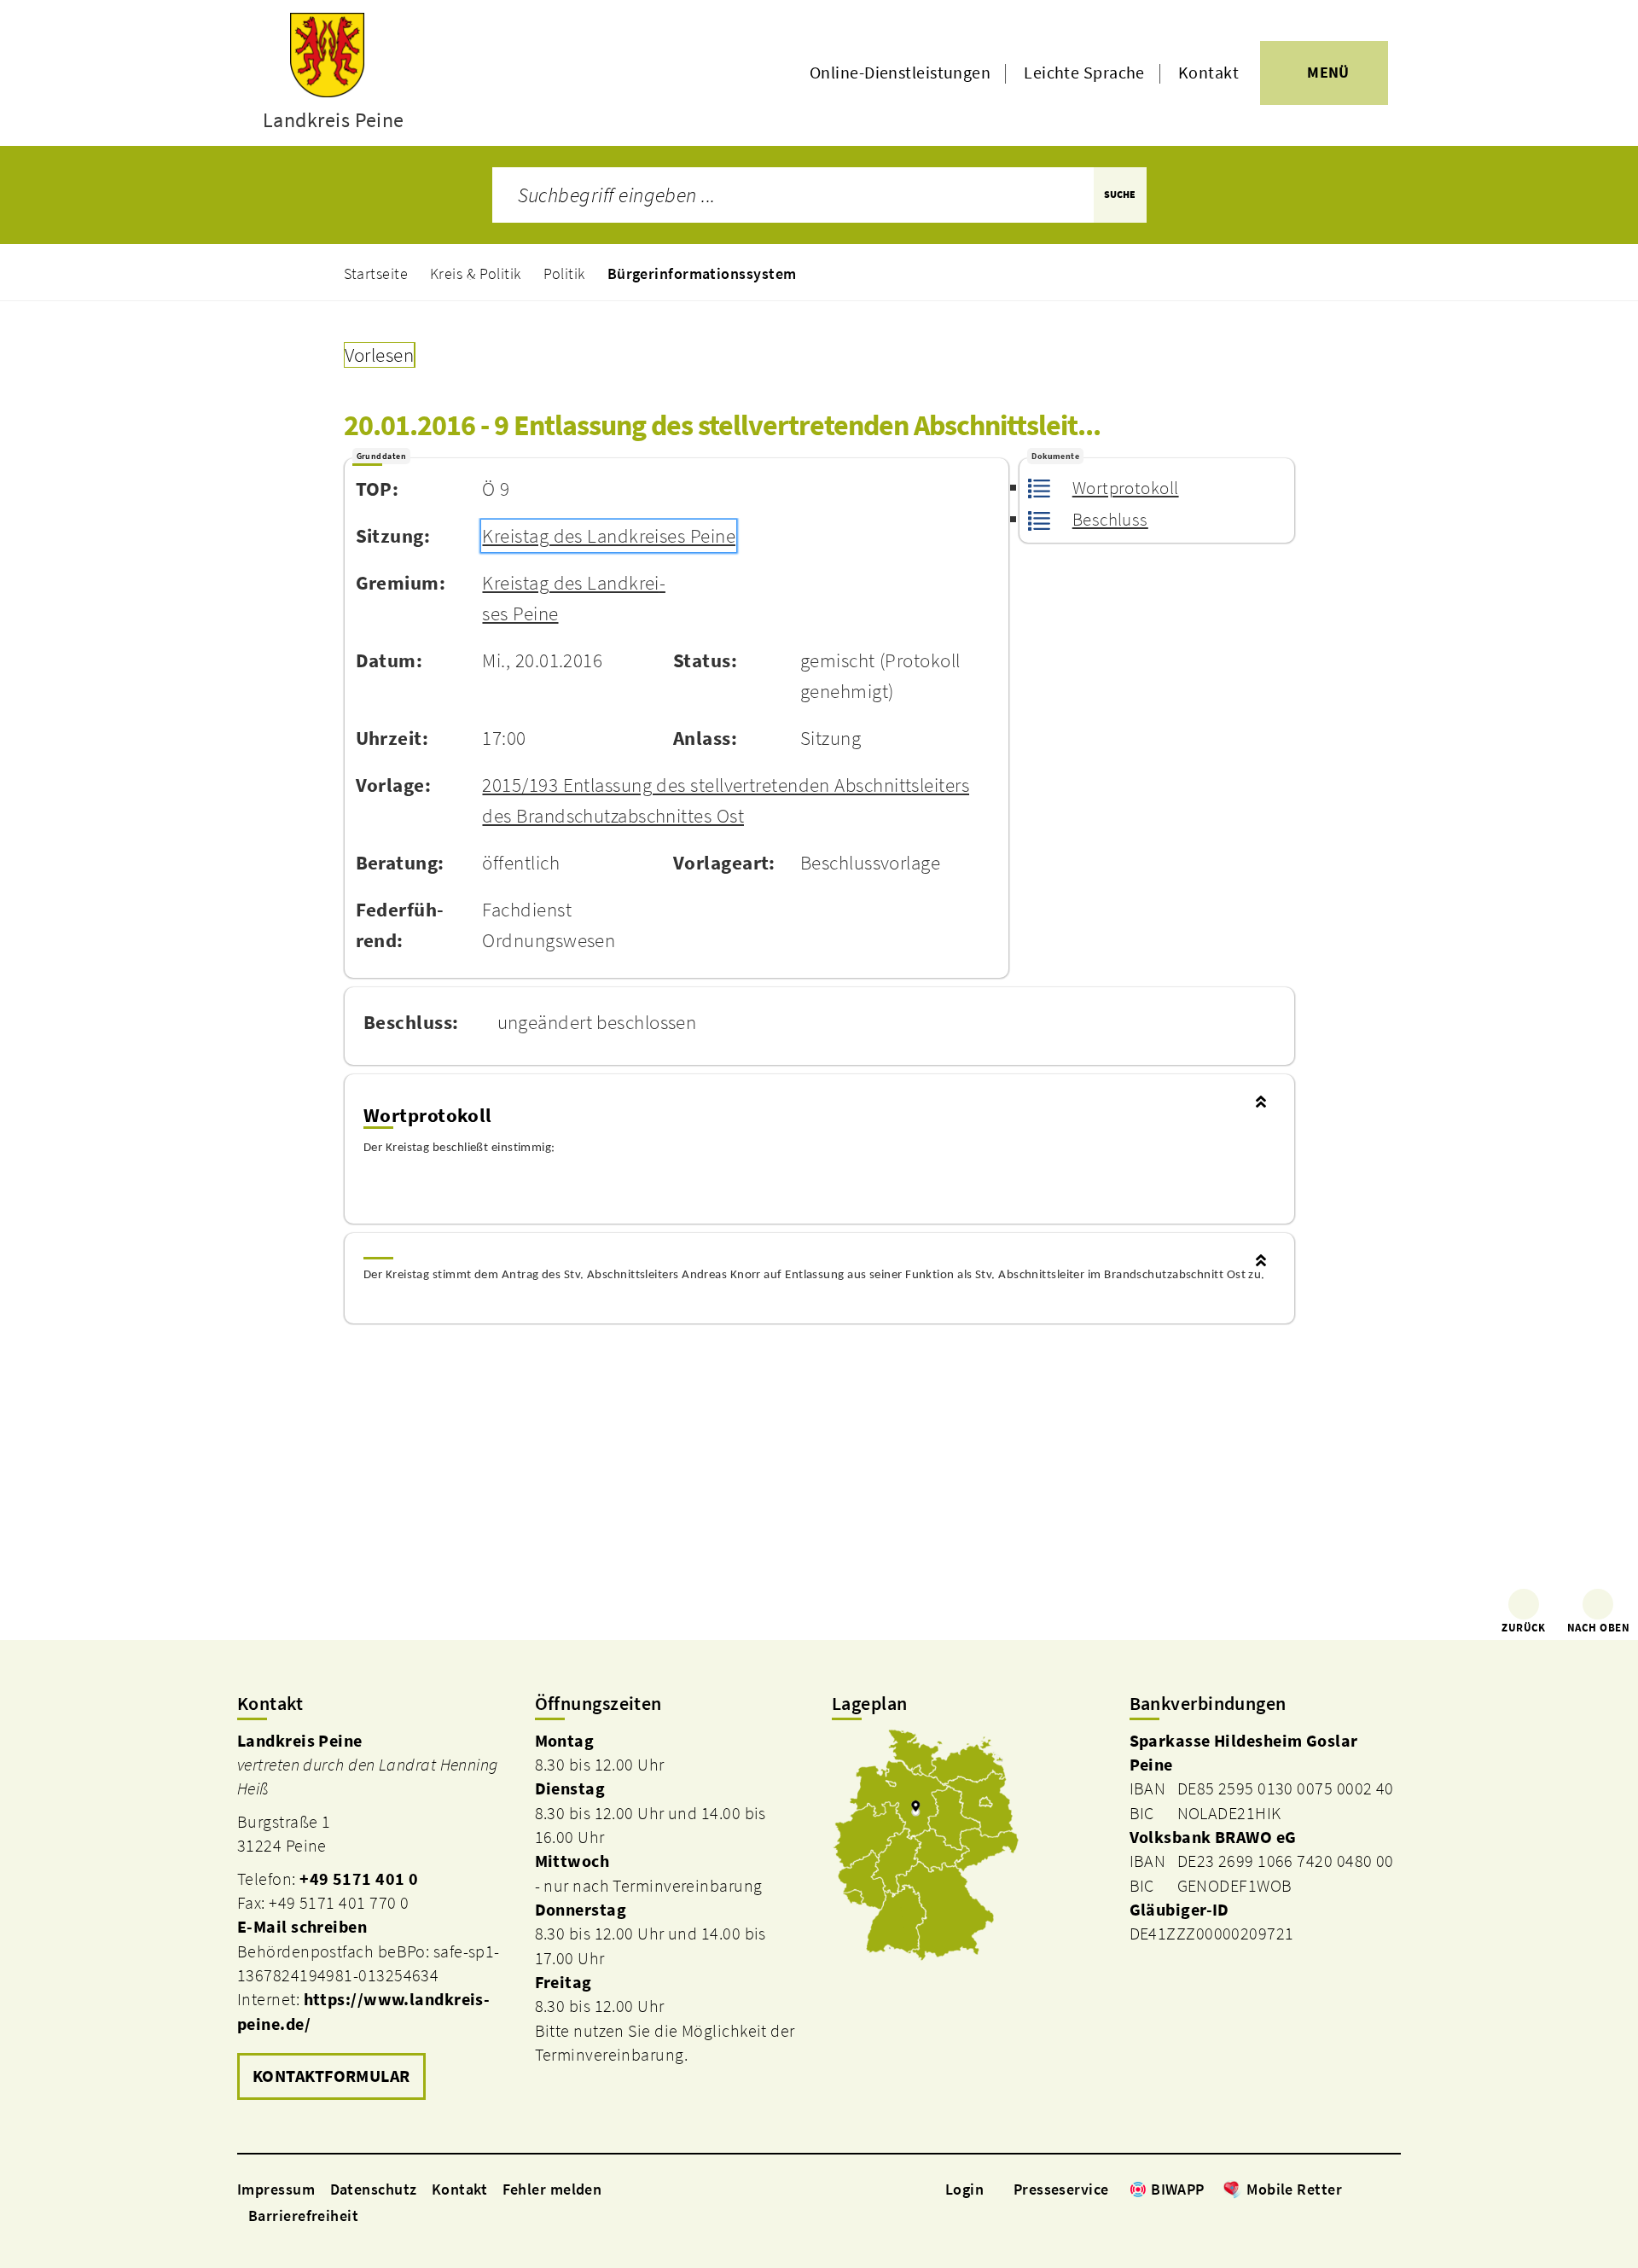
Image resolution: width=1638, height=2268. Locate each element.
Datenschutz (374, 2189)
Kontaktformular (331, 2076)
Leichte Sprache (1084, 73)
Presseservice (1061, 2189)
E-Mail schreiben (302, 1927)
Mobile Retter (1294, 2189)
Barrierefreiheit (303, 2216)
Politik (564, 273)
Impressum (276, 2189)
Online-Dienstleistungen (900, 73)
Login (964, 2189)
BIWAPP (1178, 2189)
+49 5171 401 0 (359, 1879)
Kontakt (1208, 73)
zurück (1524, 1628)
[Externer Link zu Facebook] (1350, 2189)
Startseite (376, 273)
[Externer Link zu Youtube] (1392, 2189)
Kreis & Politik (476, 273)
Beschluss (1110, 520)
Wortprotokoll (1125, 488)
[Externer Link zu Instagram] (1372, 2189)
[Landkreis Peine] (373, 1917)
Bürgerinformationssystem (702, 273)
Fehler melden (552, 2189)
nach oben (1598, 1628)
